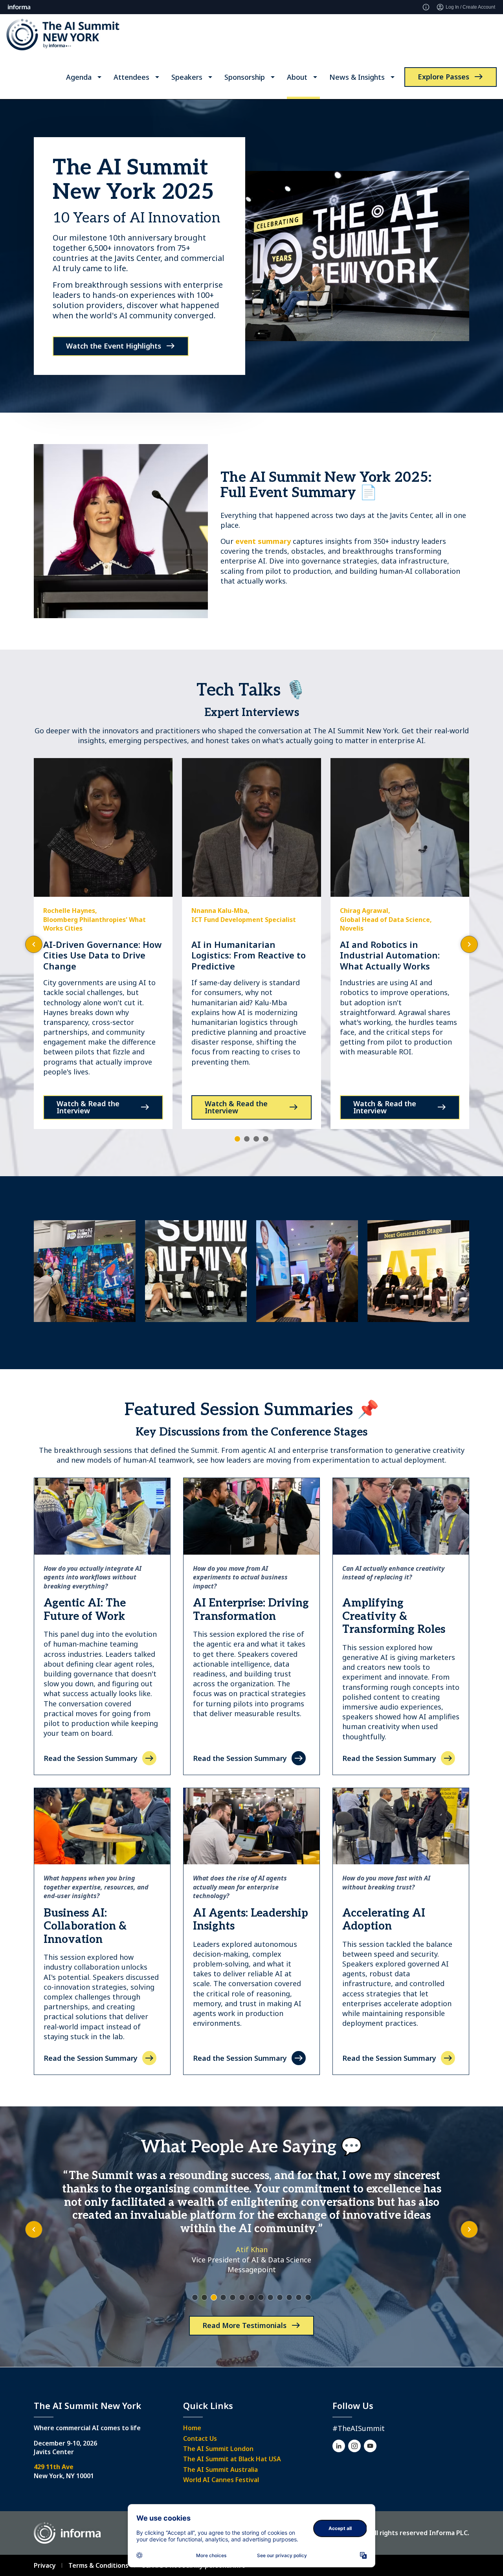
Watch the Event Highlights (114, 346)
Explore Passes (443, 77)
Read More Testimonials (244, 2325)
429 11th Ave (54, 2467)
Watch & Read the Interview (88, 1107)
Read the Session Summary (91, 1758)
